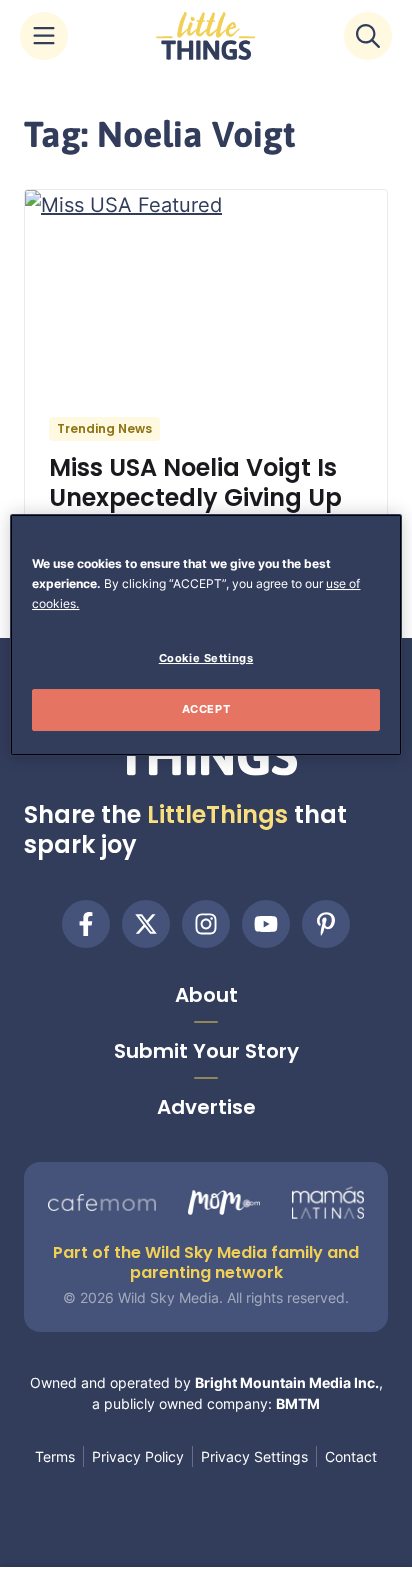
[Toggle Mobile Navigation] (44, 36)
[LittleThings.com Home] (206, 36)
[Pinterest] (326, 924)
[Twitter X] (146, 924)
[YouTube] (266, 924)
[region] (205, 635)
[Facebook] (86, 924)
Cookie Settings (206, 658)
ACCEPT (206, 709)
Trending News (104, 428)
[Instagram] (206, 924)
